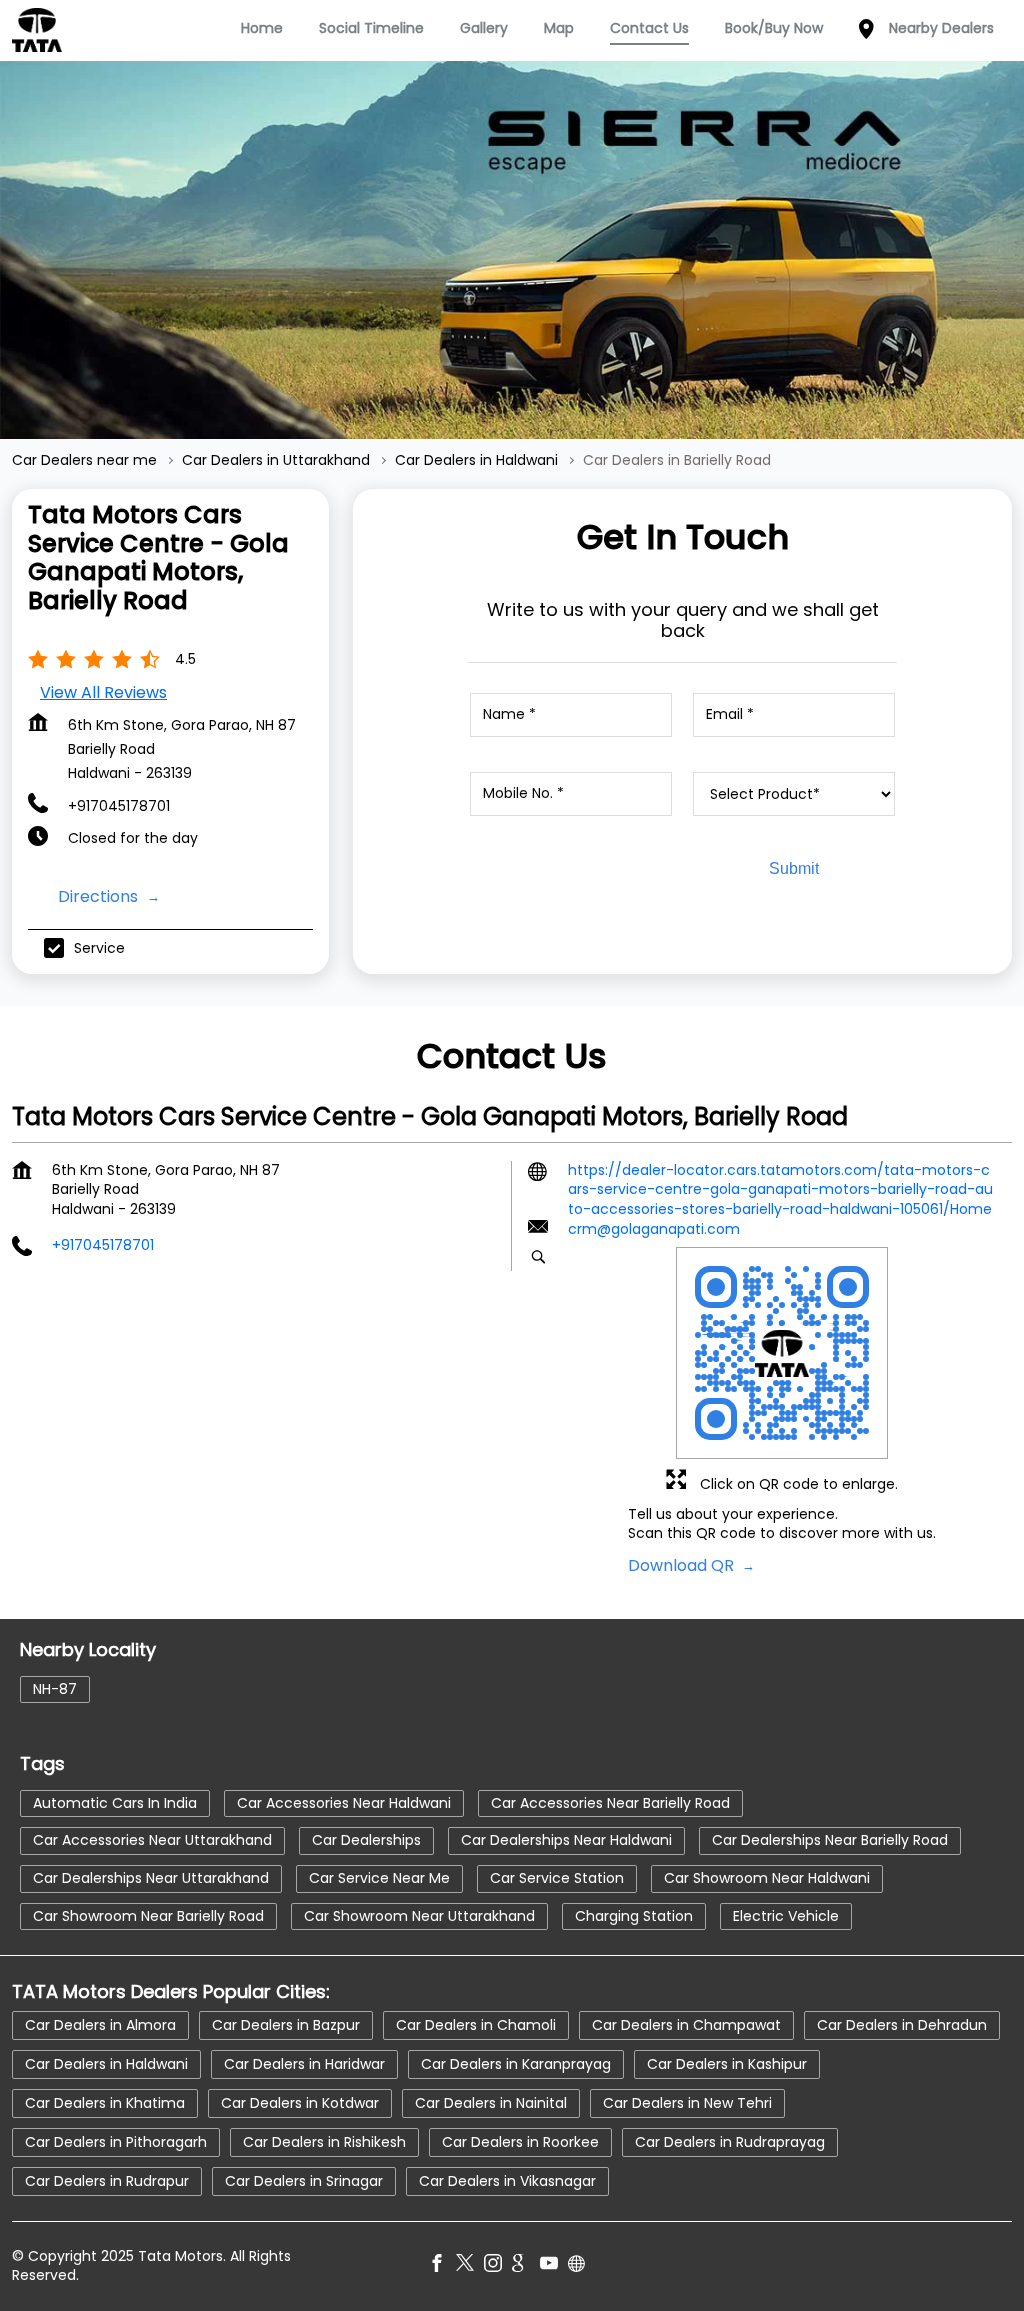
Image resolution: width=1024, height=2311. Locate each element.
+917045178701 (119, 806)
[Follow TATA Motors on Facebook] (442, 2266)
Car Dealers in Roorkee (520, 2142)
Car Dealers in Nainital (491, 2103)
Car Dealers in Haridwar (304, 2064)
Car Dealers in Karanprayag (516, 2064)
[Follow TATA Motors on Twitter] (470, 2266)
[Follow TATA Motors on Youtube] (554, 2266)
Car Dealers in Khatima (105, 2103)
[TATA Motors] (37, 30)
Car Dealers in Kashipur (727, 2064)
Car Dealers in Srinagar (304, 2181)
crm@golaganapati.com (654, 1230)
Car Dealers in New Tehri (687, 2103)
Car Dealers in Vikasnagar (507, 2181)
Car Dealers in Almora (100, 2025)
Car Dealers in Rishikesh (324, 2142)
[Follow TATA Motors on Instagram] (498, 2266)
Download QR (683, 1565)
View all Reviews (103, 692)
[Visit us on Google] (526, 2266)
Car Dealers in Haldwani (106, 2064)
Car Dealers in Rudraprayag (730, 2142)
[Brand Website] (582, 2266)
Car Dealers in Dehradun (902, 2025)
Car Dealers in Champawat (686, 2025)
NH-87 (55, 1689)
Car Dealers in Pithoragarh (116, 2142)
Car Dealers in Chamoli (476, 2025)
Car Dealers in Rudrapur (107, 2181)
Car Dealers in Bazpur (286, 2025)
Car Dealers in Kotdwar (300, 2103)
